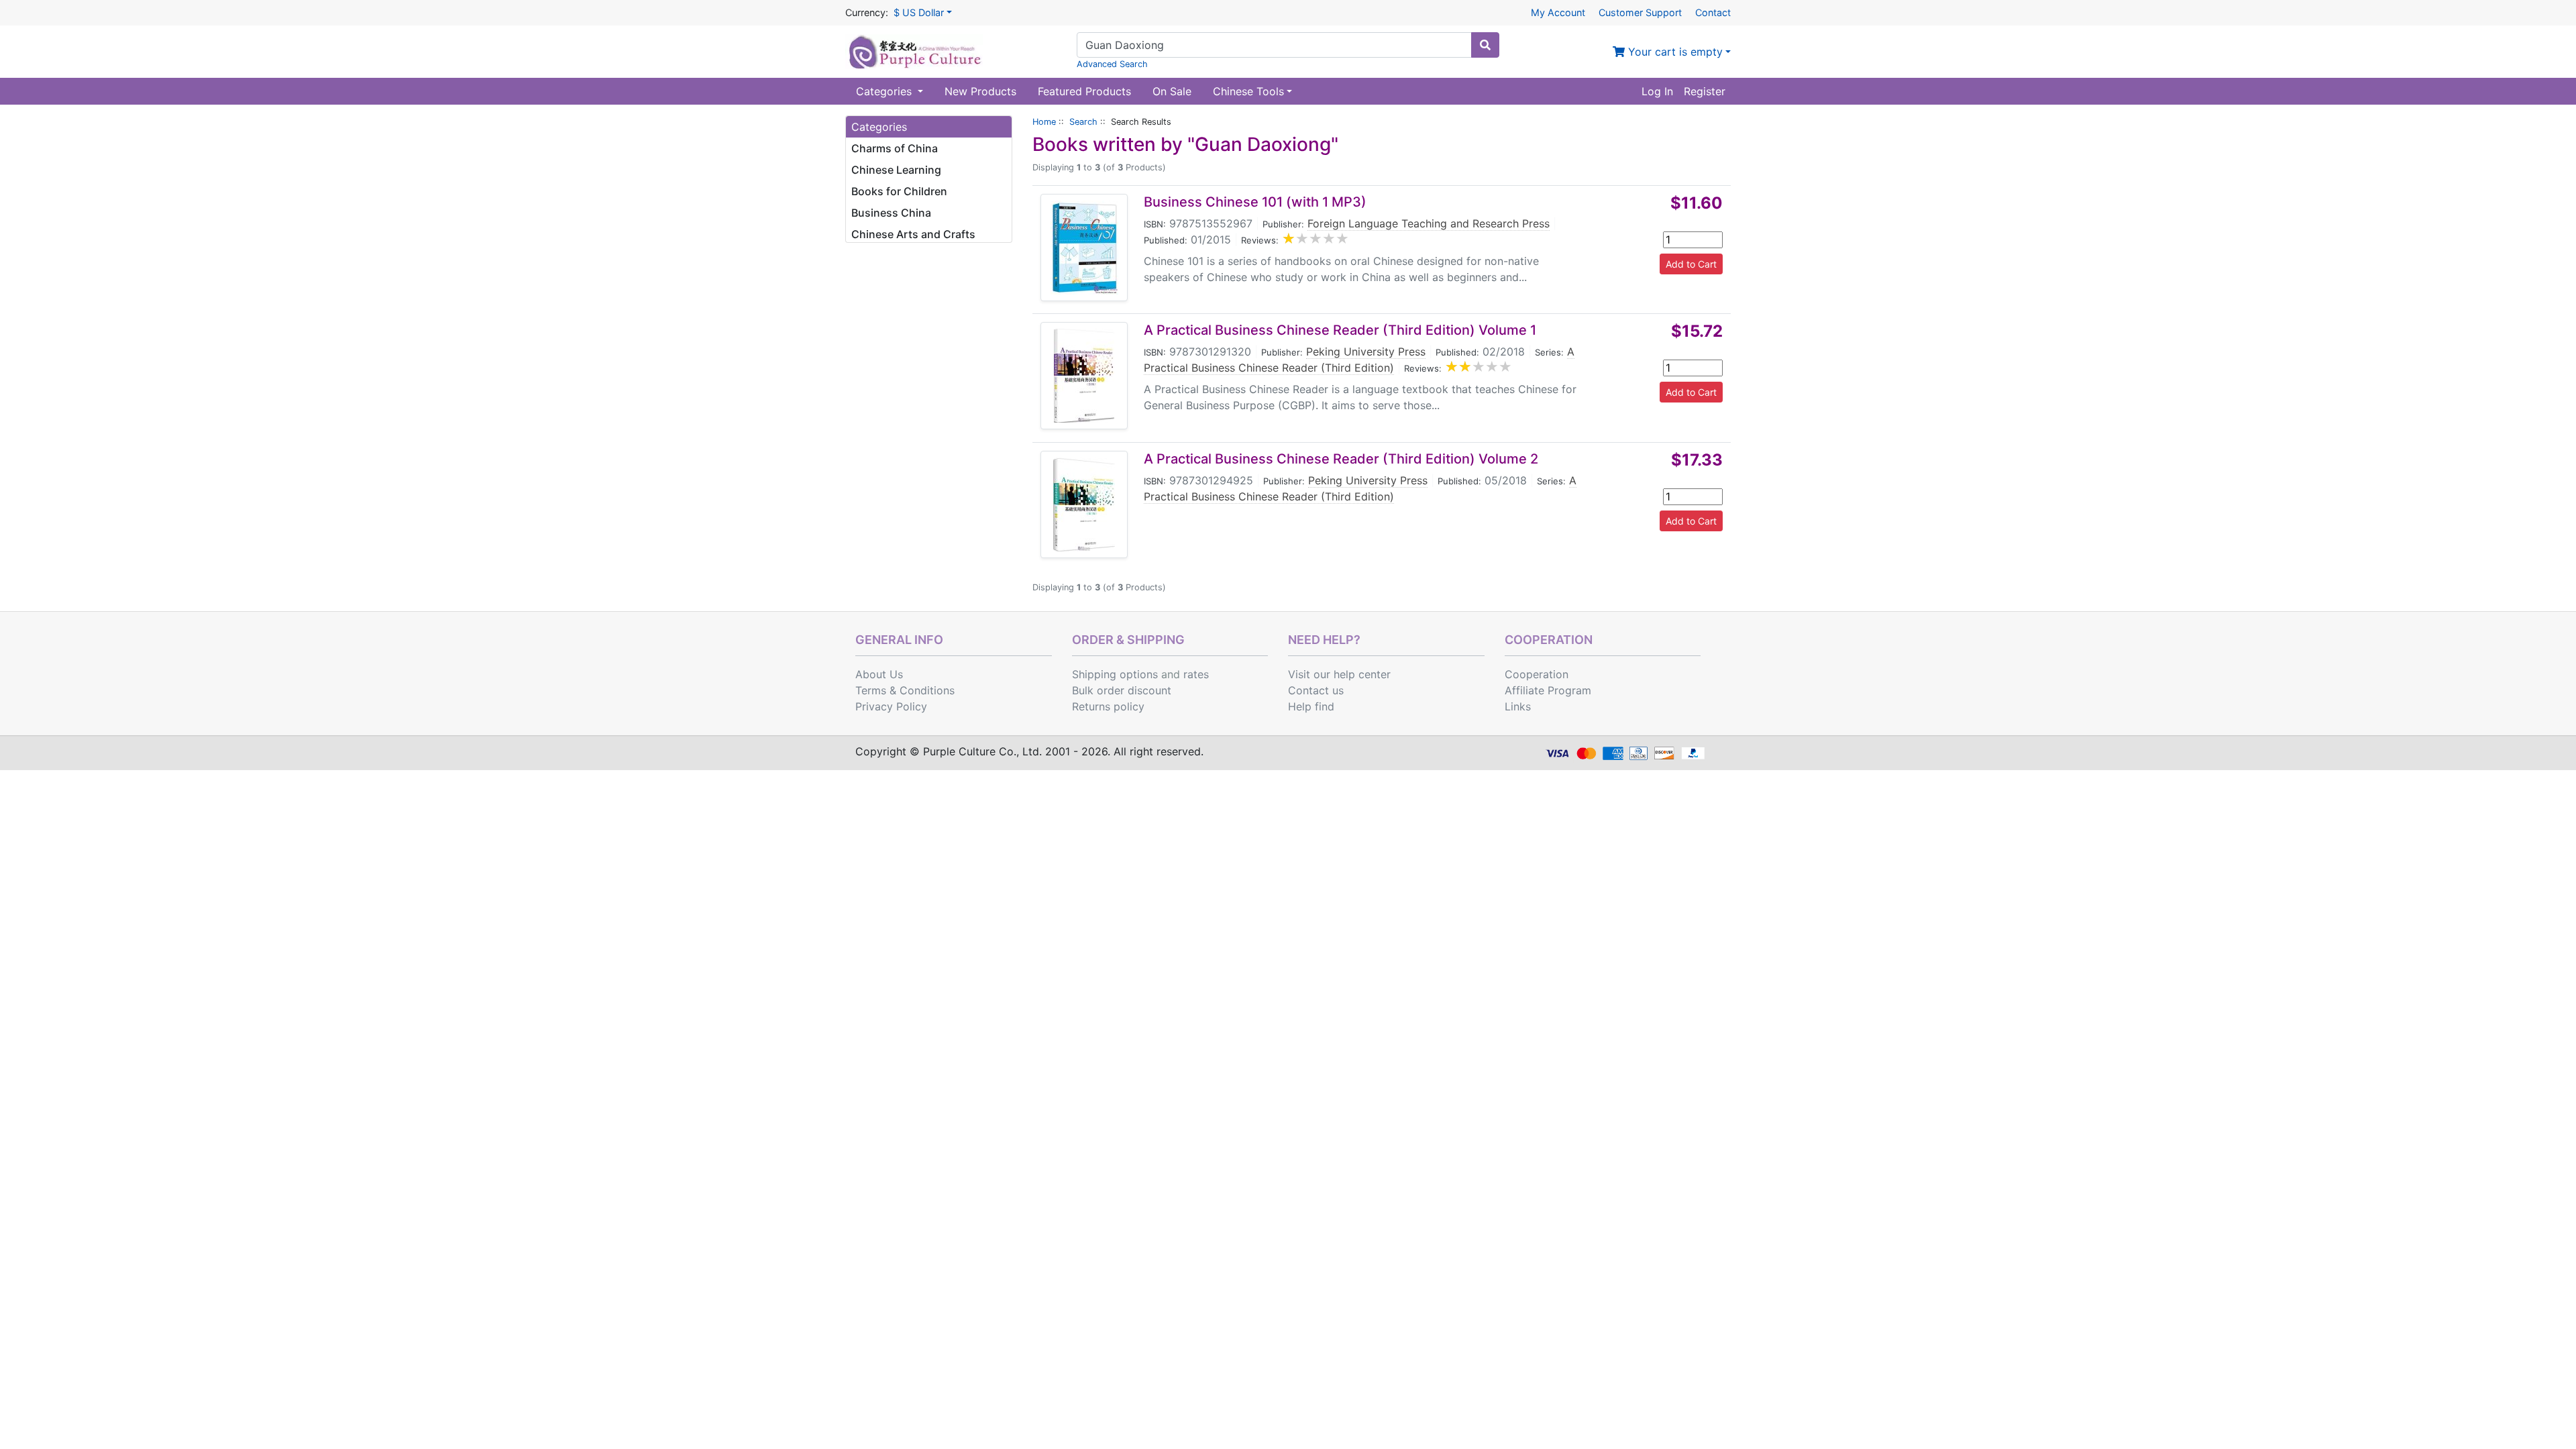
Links (1518, 706)
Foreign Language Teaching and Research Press (1429, 223)
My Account (1558, 12)
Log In (1657, 91)
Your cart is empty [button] (1674, 52)
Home (1044, 122)
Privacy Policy (891, 706)
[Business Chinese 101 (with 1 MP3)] (1084, 248)
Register (1705, 91)
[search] (1485, 45)
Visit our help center (1339, 674)
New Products (980, 91)
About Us (879, 674)
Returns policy (1108, 706)
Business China (891, 213)
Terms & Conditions (905, 690)
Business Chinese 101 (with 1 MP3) (1255, 202)
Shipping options (1115, 674)
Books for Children (899, 191)
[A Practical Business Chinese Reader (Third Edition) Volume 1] (1084, 376)
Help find (1311, 706)
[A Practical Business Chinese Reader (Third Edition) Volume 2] (1084, 504)
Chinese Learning (896, 170)
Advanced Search (1112, 64)
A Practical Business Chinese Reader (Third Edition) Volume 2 (1341, 459)
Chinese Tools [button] (1248, 91)
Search (1083, 122)
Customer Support (1640, 12)
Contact (1713, 12)
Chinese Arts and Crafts (913, 234)
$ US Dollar (919, 12)
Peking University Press (1366, 352)
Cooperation (1537, 674)
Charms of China (895, 148)
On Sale (1172, 91)
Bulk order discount (1122, 690)
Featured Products (1084, 91)
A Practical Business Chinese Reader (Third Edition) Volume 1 (1340, 330)
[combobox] (1274, 45)
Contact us (1316, 690)
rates (1196, 674)
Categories (885, 91)
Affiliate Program (1548, 690)
